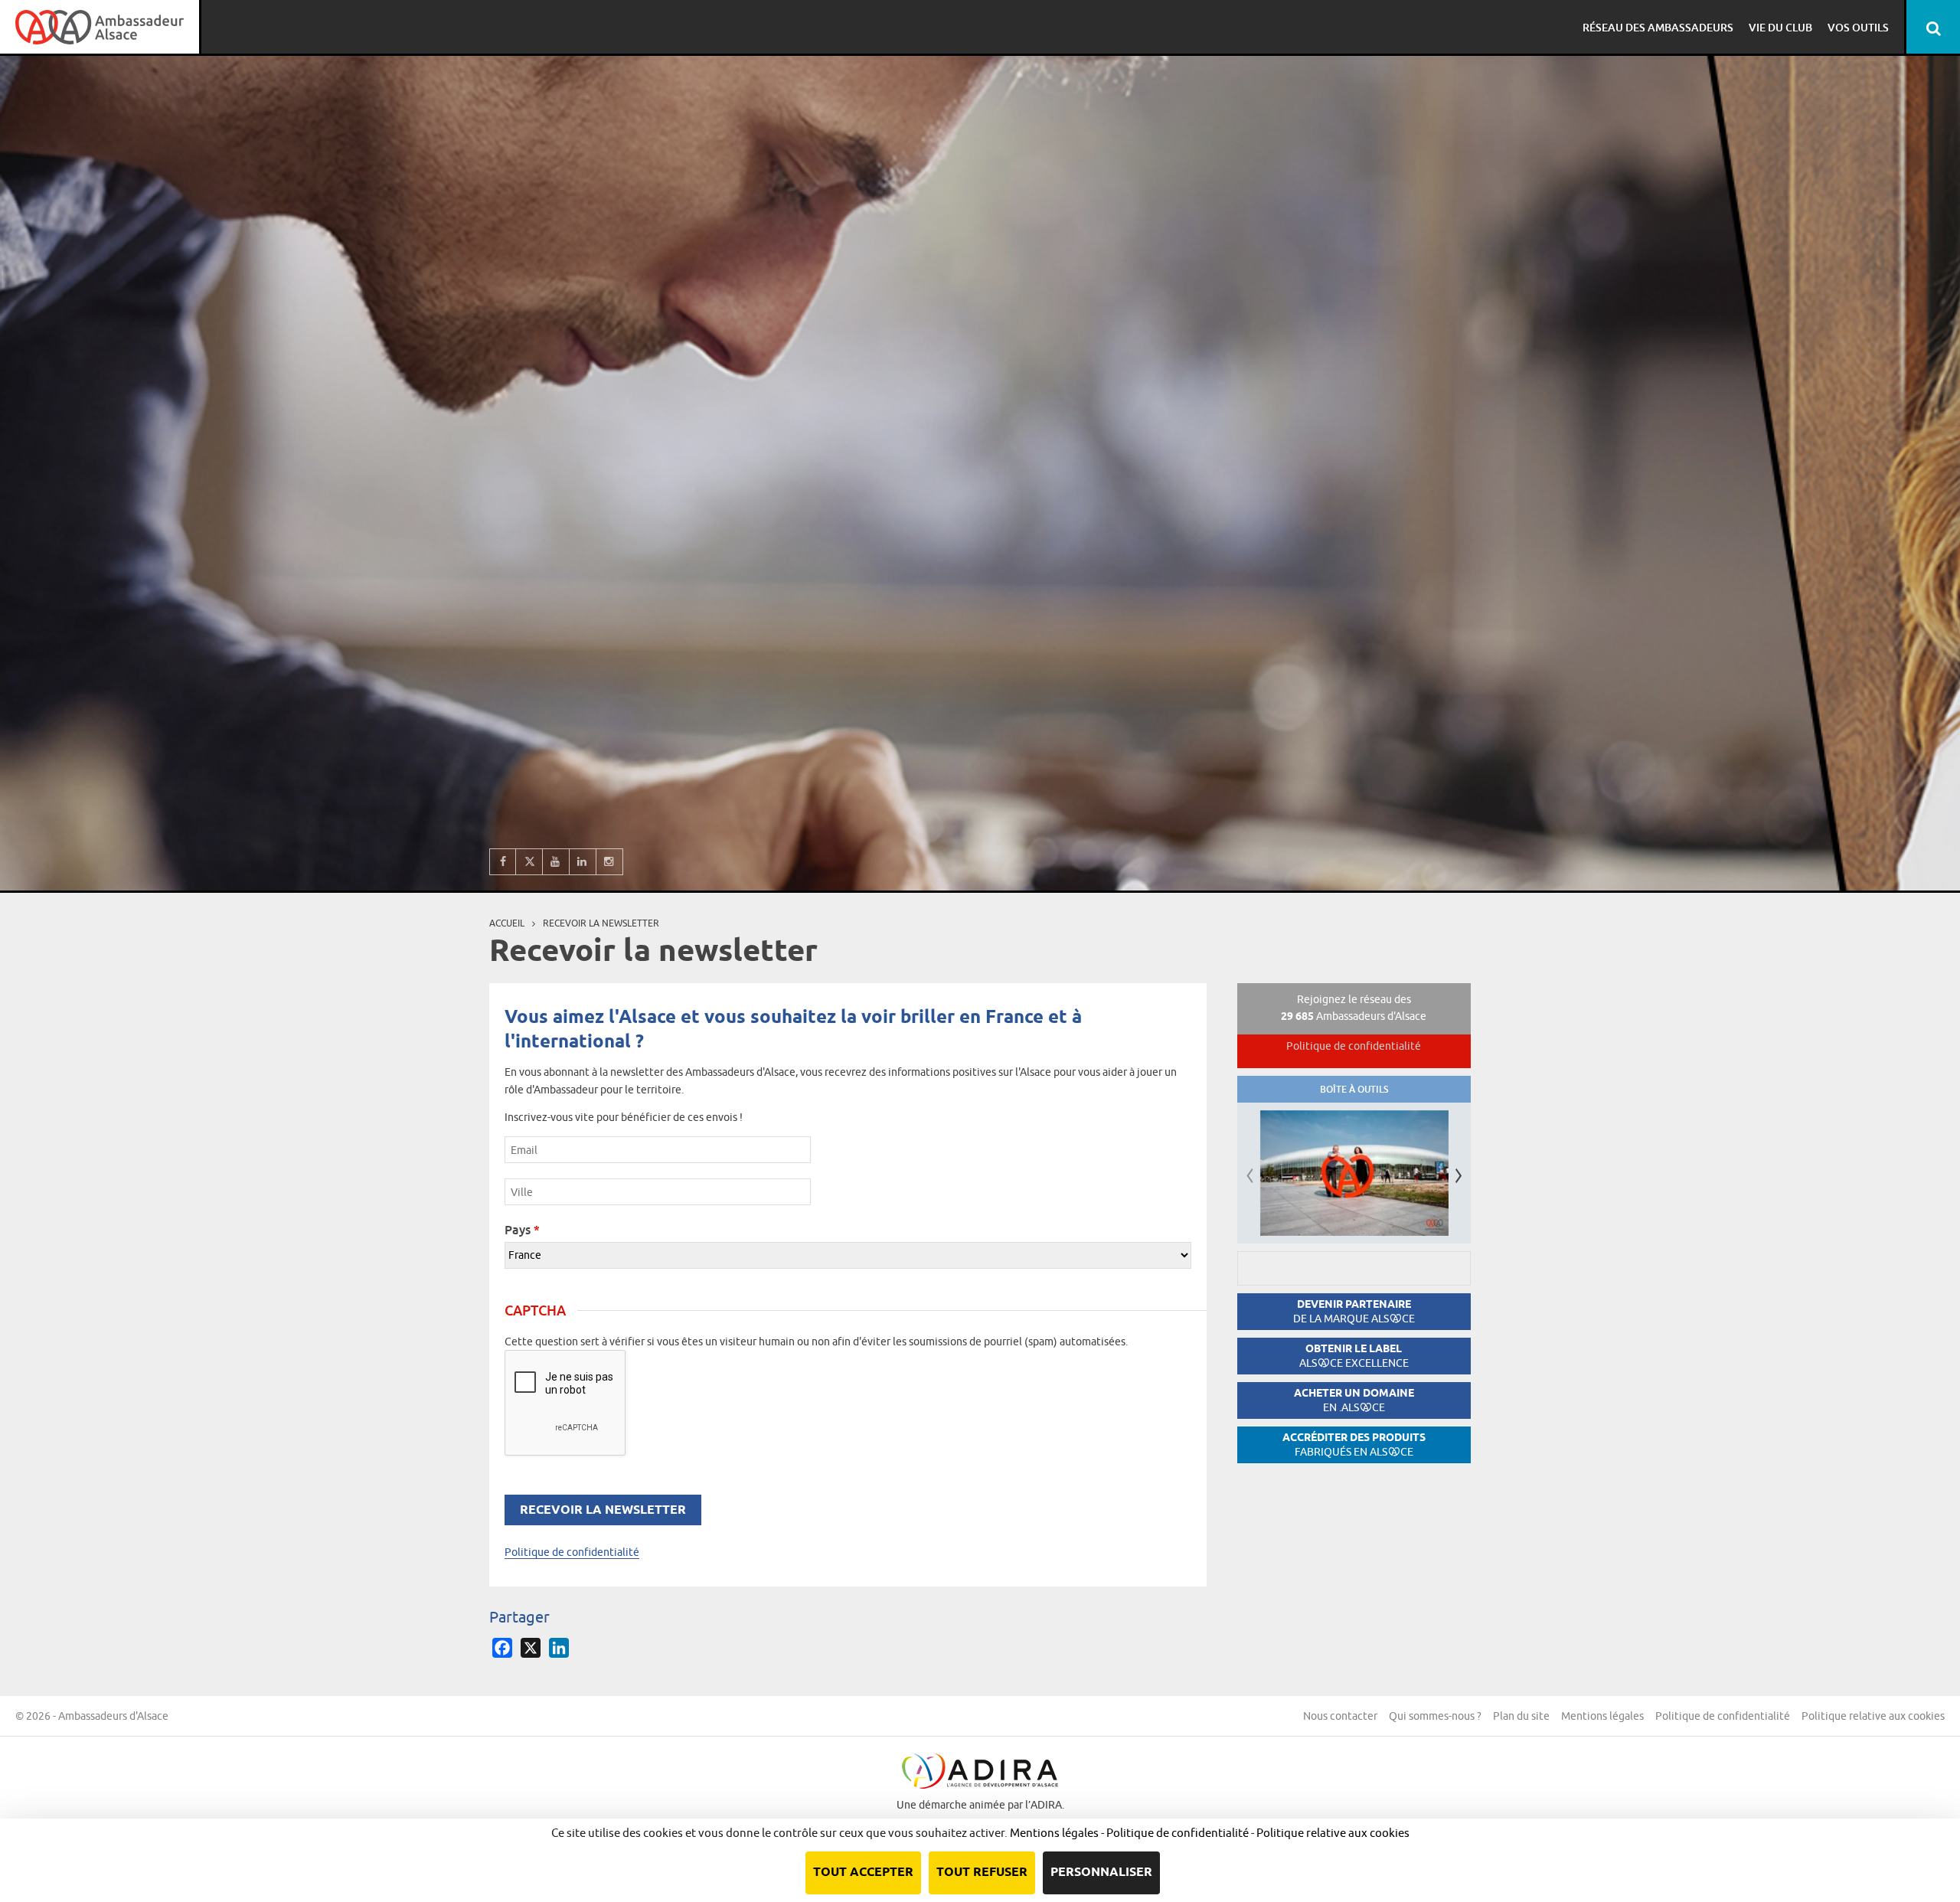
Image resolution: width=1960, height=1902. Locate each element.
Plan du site (1521, 1716)
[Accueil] (100, 27)
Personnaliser (1101, 1873)
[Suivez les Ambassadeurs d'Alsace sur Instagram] (610, 862)
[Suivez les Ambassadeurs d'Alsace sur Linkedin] (583, 862)
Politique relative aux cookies (1873, 1716)
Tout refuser (982, 1873)
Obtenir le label (1354, 1356)
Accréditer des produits (1354, 1444)
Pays (522, 1230)
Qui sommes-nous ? (1435, 1716)
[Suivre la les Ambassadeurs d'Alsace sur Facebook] (503, 862)
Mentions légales (1602, 1716)
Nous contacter (1340, 1716)
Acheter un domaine (1354, 1400)
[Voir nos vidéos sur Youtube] (556, 862)
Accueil (507, 923)
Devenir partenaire (1354, 1311)
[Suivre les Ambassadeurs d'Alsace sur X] (529, 862)
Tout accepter (863, 1873)
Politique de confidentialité (572, 1552)
